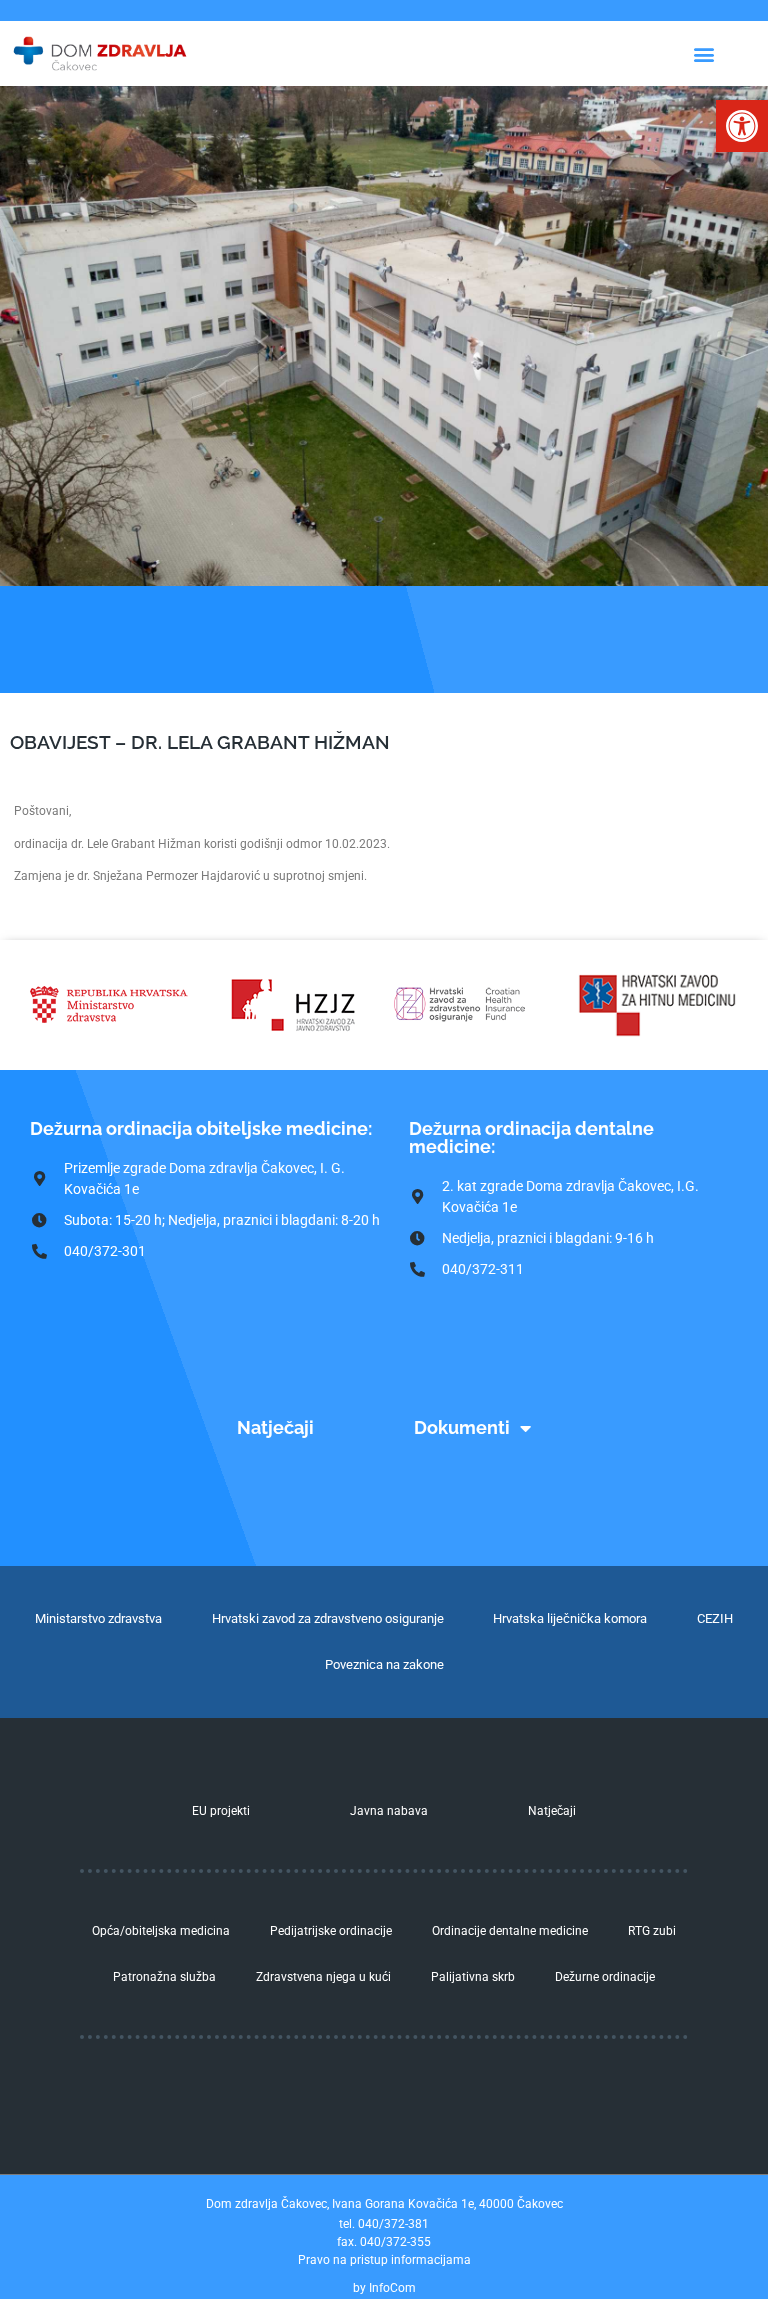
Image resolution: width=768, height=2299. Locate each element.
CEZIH (715, 1618)
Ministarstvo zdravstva (98, 1618)
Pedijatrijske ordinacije (331, 1931)
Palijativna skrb (473, 1977)
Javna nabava (389, 1811)
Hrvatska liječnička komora (570, 1618)
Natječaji (275, 1427)
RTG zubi (652, 1931)
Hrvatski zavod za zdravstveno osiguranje (328, 1618)
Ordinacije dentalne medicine (510, 1931)
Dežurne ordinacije (605, 1977)
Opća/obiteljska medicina (161, 1931)
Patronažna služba (164, 1977)
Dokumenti (462, 1427)
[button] (742, 126)
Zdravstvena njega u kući (323, 1977)
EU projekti (221, 1811)
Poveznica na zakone (384, 1664)
